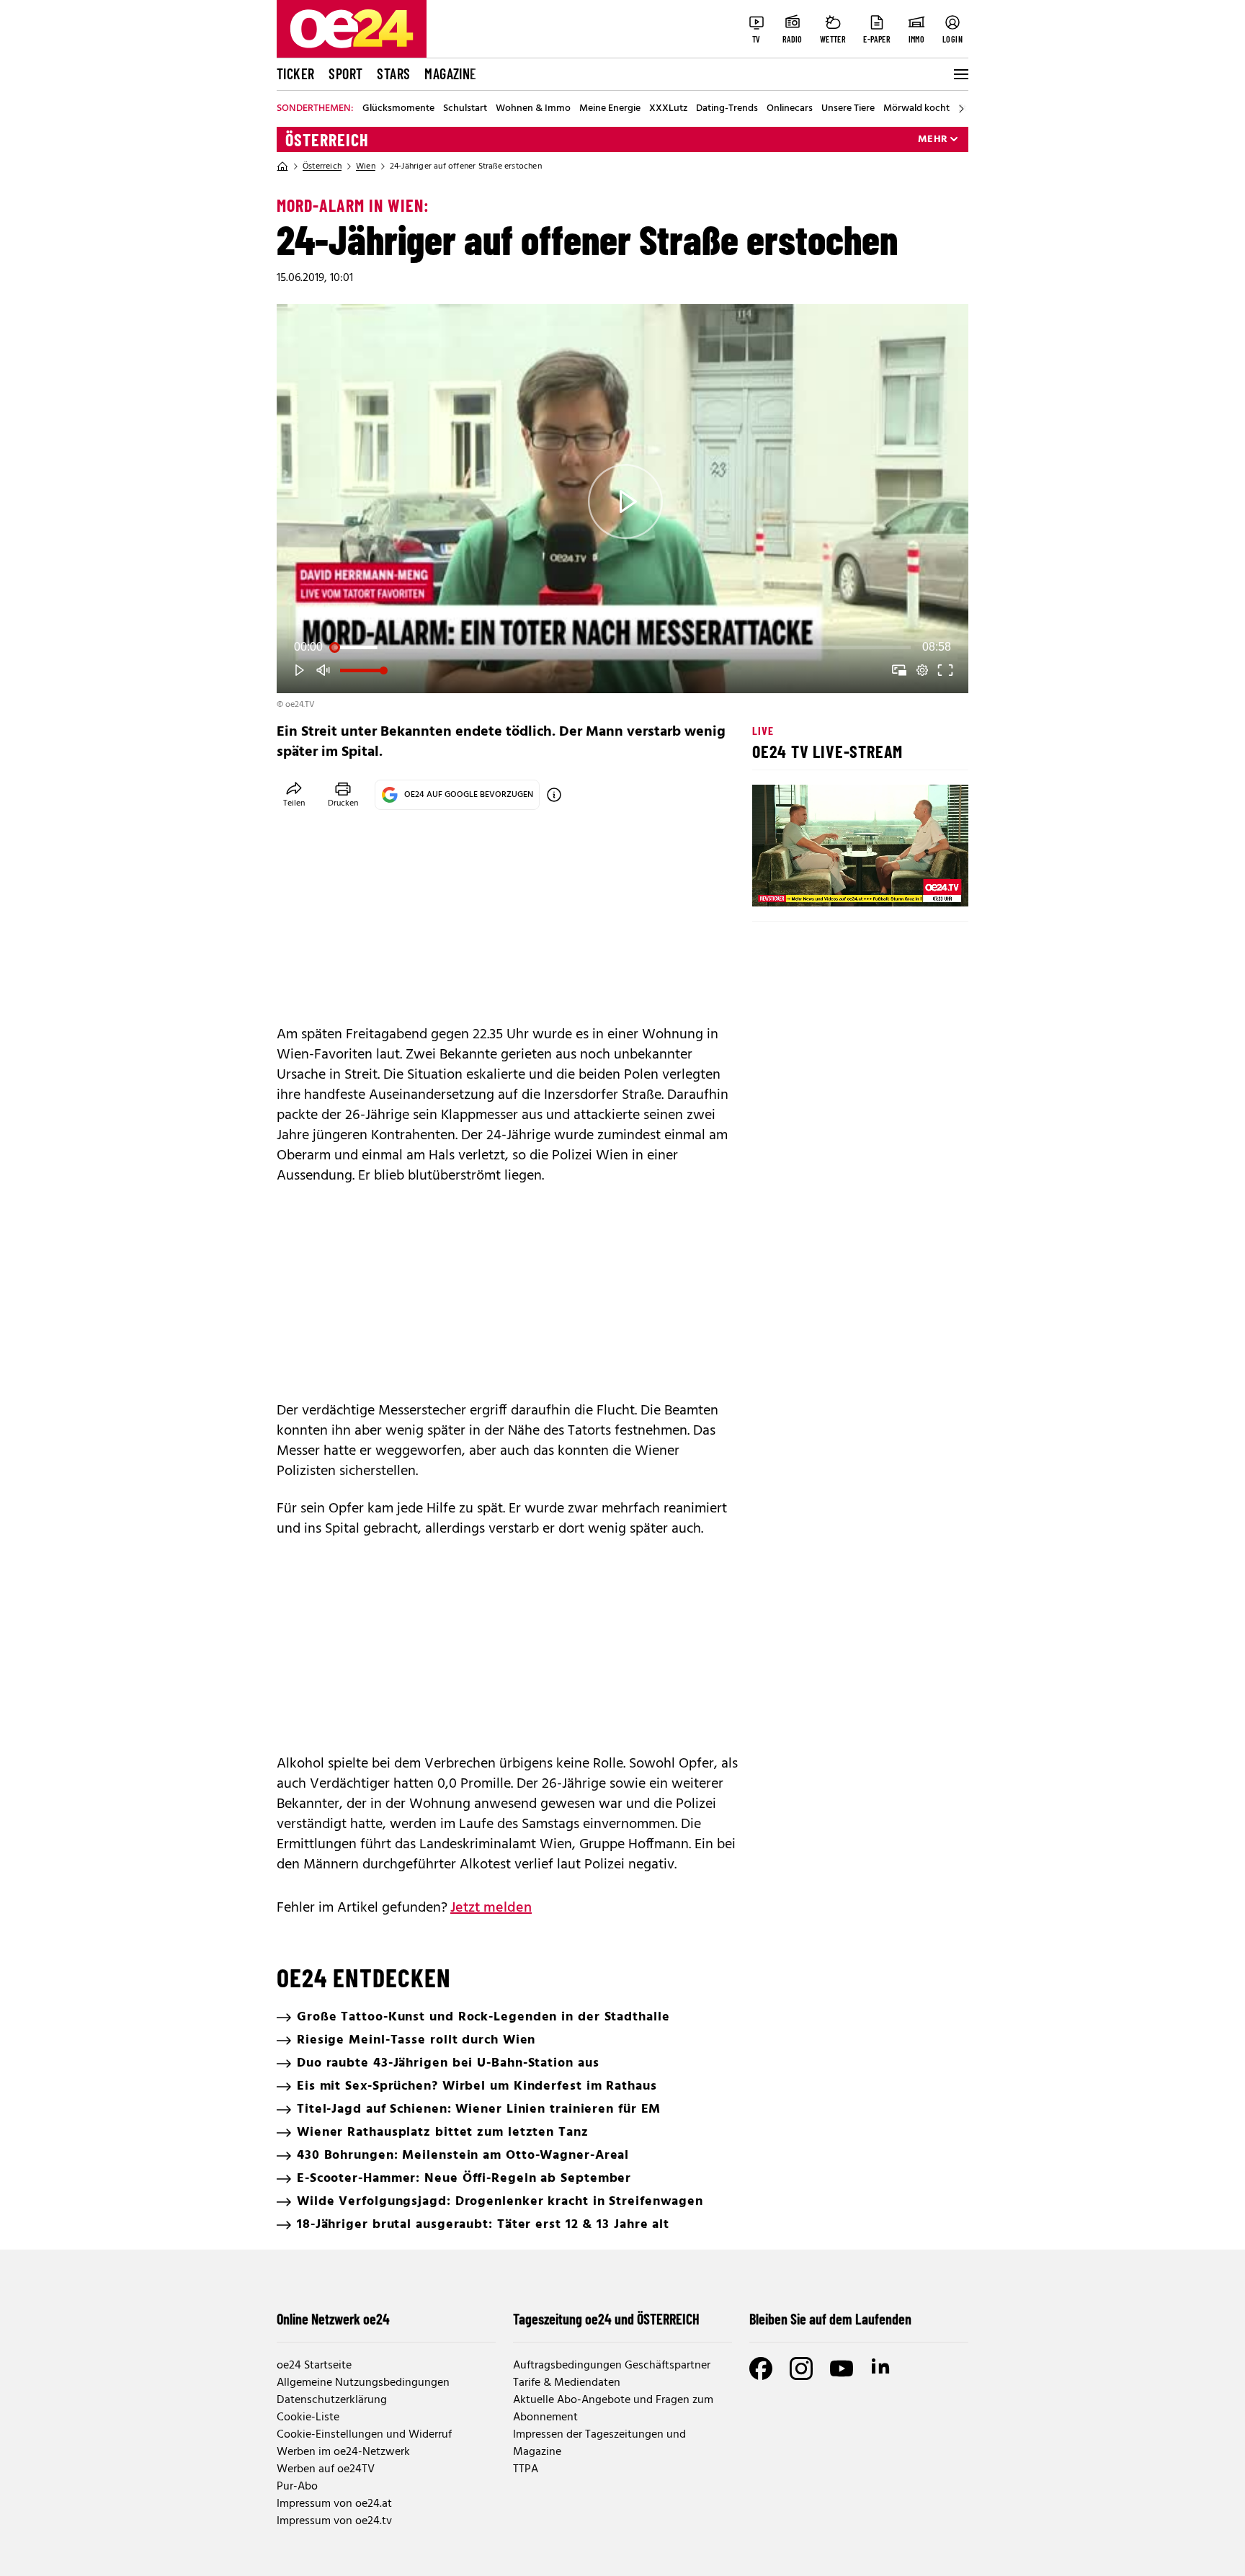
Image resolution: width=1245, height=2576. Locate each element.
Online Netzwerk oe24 (333, 2319)
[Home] (282, 166)
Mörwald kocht (916, 109)
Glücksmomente (398, 109)
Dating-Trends (727, 109)
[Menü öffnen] (960, 74)
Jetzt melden (491, 1908)
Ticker (295, 73)
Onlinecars (790, 109)
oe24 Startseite (314, 2366)
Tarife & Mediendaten (567, 2383)
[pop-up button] (922, 670)
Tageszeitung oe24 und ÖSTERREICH (606, 2319)
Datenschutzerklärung (332, 2400)
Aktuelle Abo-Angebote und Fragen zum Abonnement (613, 2409)
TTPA (526, 2469)
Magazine (450, 73)
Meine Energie (610, 109)
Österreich (327, 140)
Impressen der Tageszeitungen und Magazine (599, 2443)
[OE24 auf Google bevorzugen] (554, 795)
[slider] (622, 647)
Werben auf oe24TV (326, 2469)
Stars (393, 73)
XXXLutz (668, 109)
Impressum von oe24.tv (334, 2521)
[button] (625, 502)
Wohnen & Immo (533, 109)
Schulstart (465, 109)
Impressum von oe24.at (334, 2504)
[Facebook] (761, 2368)
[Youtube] (842, 2368)
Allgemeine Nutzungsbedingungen (363, 2383)
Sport (345, 73)
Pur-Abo (297, 2487)
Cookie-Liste (308, 2417)
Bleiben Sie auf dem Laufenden (830, 2319)
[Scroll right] (961, 109)
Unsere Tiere (848, 109)
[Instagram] (801, 2368)
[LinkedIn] (882, 2368)
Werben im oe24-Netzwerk (343, 2452)
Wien (366, 166)
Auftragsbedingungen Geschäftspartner (612, 2366)
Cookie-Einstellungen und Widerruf (364, 2435)
